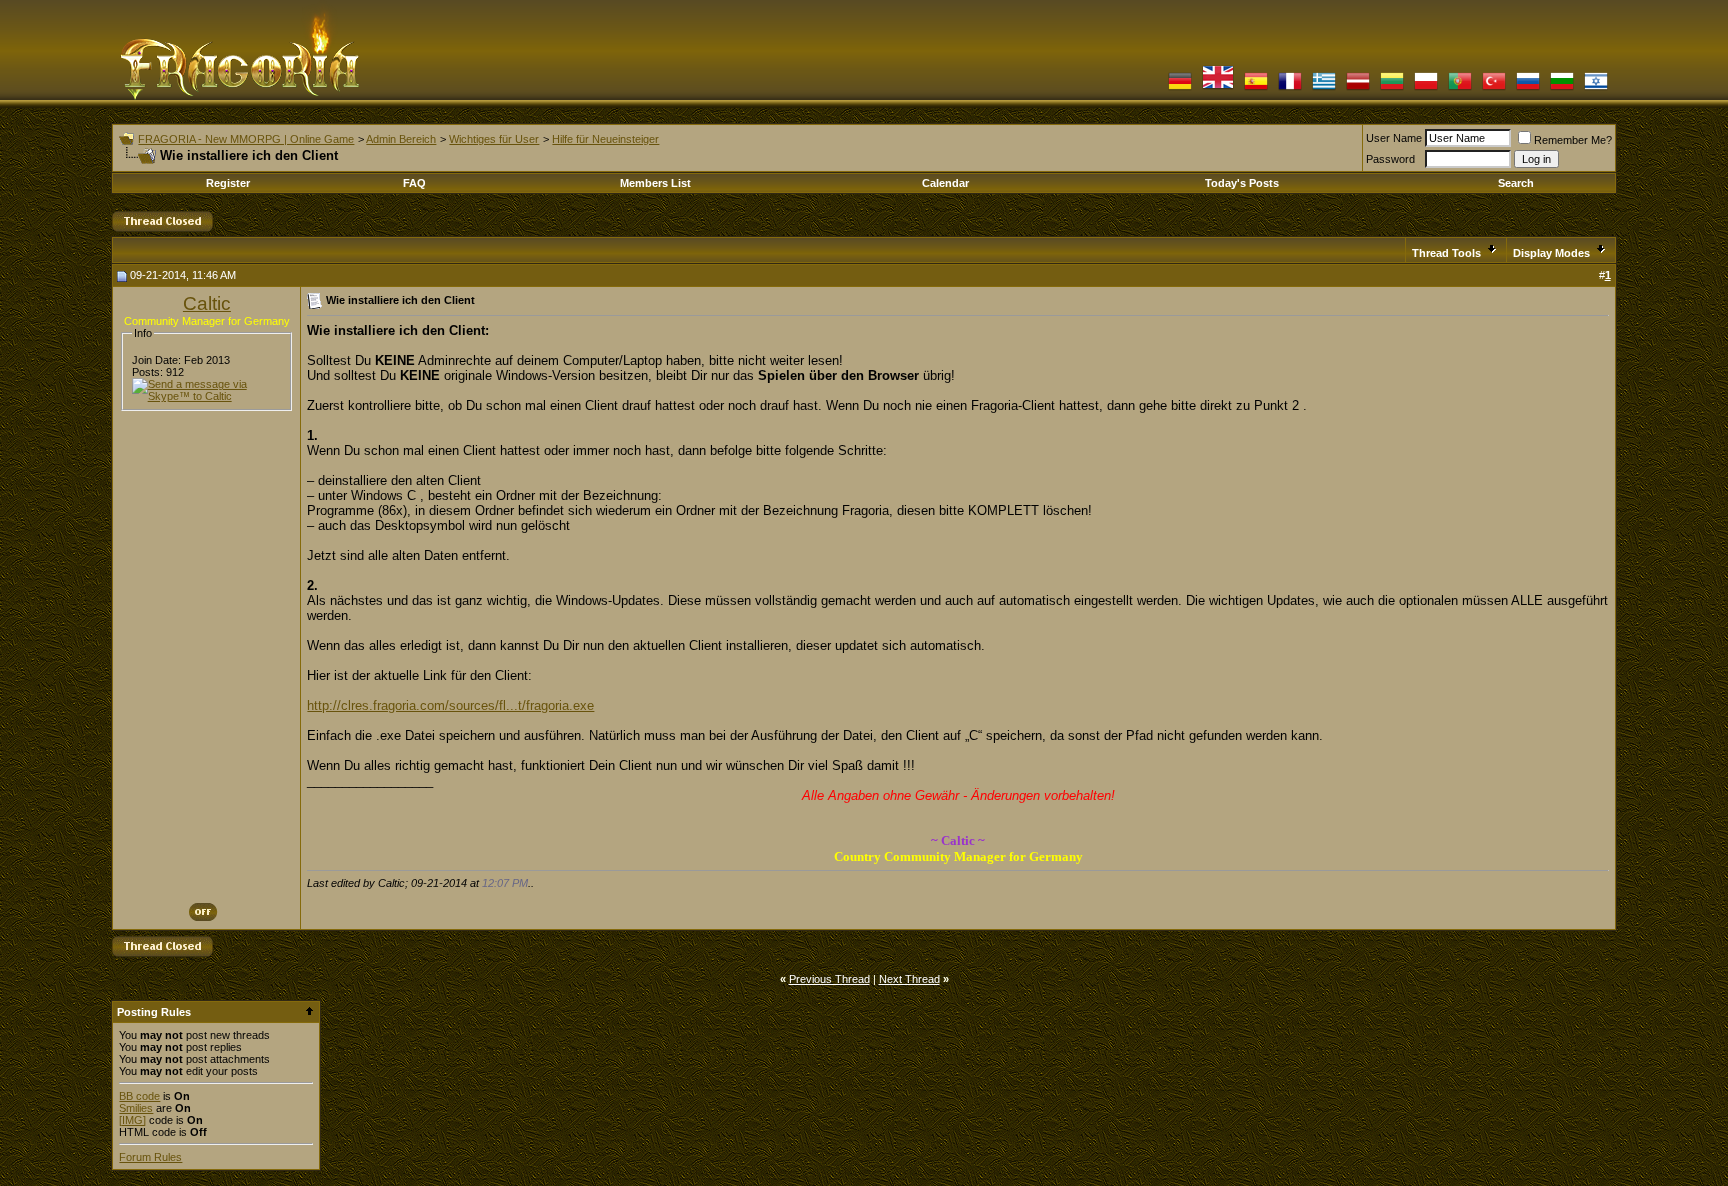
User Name (1394, 138)
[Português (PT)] (1460, 88)
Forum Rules (150, 1157)
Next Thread (909, 979)
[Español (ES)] (1256, 88)
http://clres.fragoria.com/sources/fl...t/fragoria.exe (450, 705)
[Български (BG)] (1562, 88)
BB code (139, 1096)
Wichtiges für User (494, 139)
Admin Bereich (401, 139)
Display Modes (1551, 253)
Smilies (136, 1108)
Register (228, 183)
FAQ (414, 183)
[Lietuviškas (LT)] (1392, 88)
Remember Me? (1573, 140)
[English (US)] (1218, 88)
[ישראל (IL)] (1596, 88)
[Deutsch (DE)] (1180, 88)
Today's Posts (1242, 183)
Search (1516, 183)
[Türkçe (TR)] (1494, 88)
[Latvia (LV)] (1358, 88)
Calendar (945, 183)
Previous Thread (829, 979)
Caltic (207, 303)
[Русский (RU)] (1528, 88)
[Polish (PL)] (1426, 88)
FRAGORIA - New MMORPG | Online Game (246, 139)
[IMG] (132, 1120)
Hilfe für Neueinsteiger (605, 139)
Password (1390, 159)
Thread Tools (1446, 253)
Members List (655, 183)
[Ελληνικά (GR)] (1324, 88)
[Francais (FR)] (1290, 88)
